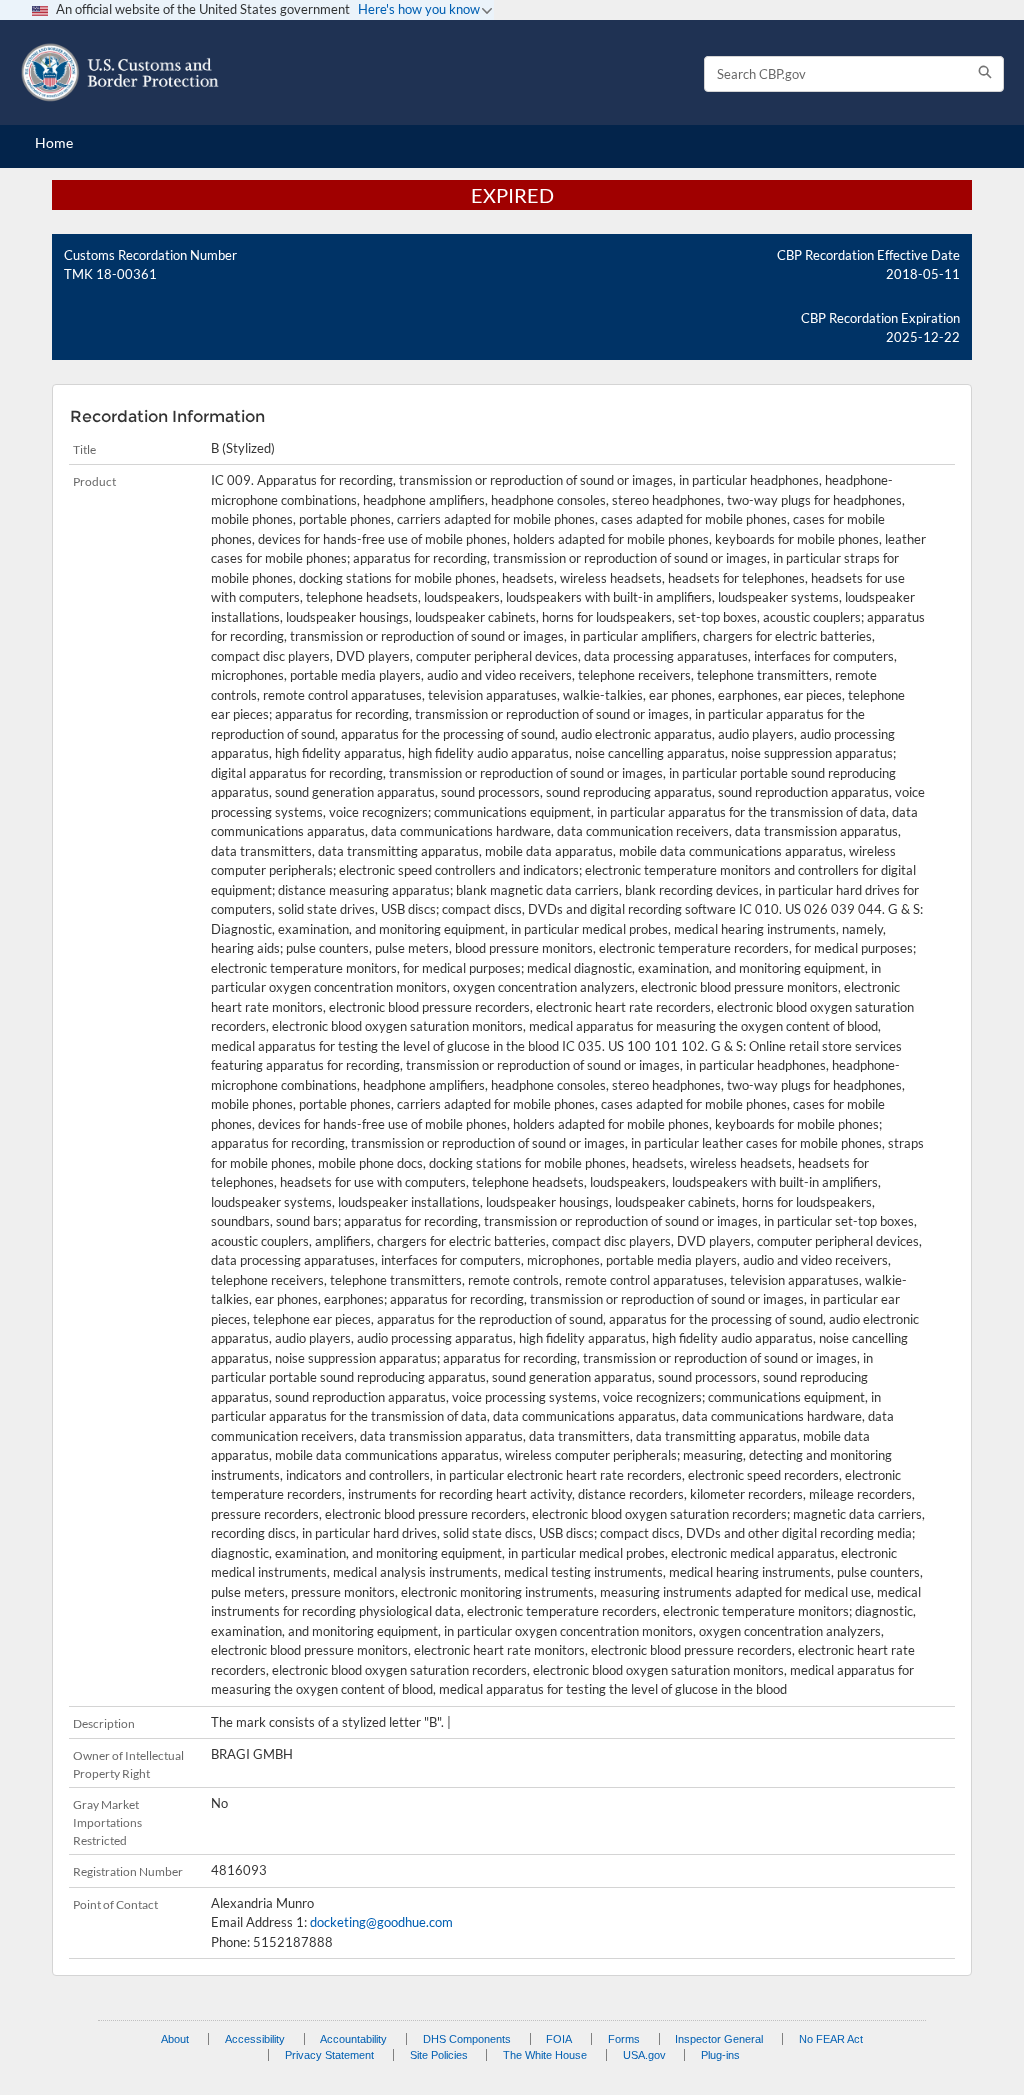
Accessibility (255, 2039)
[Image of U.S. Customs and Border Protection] (120, 72)
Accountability (353, 2039)
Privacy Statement (329, 2055)
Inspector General (719, 2039)
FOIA (559, 2039)
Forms (624, 2039)
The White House (545, 2055)
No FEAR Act (831, 2039)
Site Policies (439, 2055)
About (175, 2039)
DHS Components (467, 2039)
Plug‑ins (720, 2055)
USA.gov (644, 2055)
